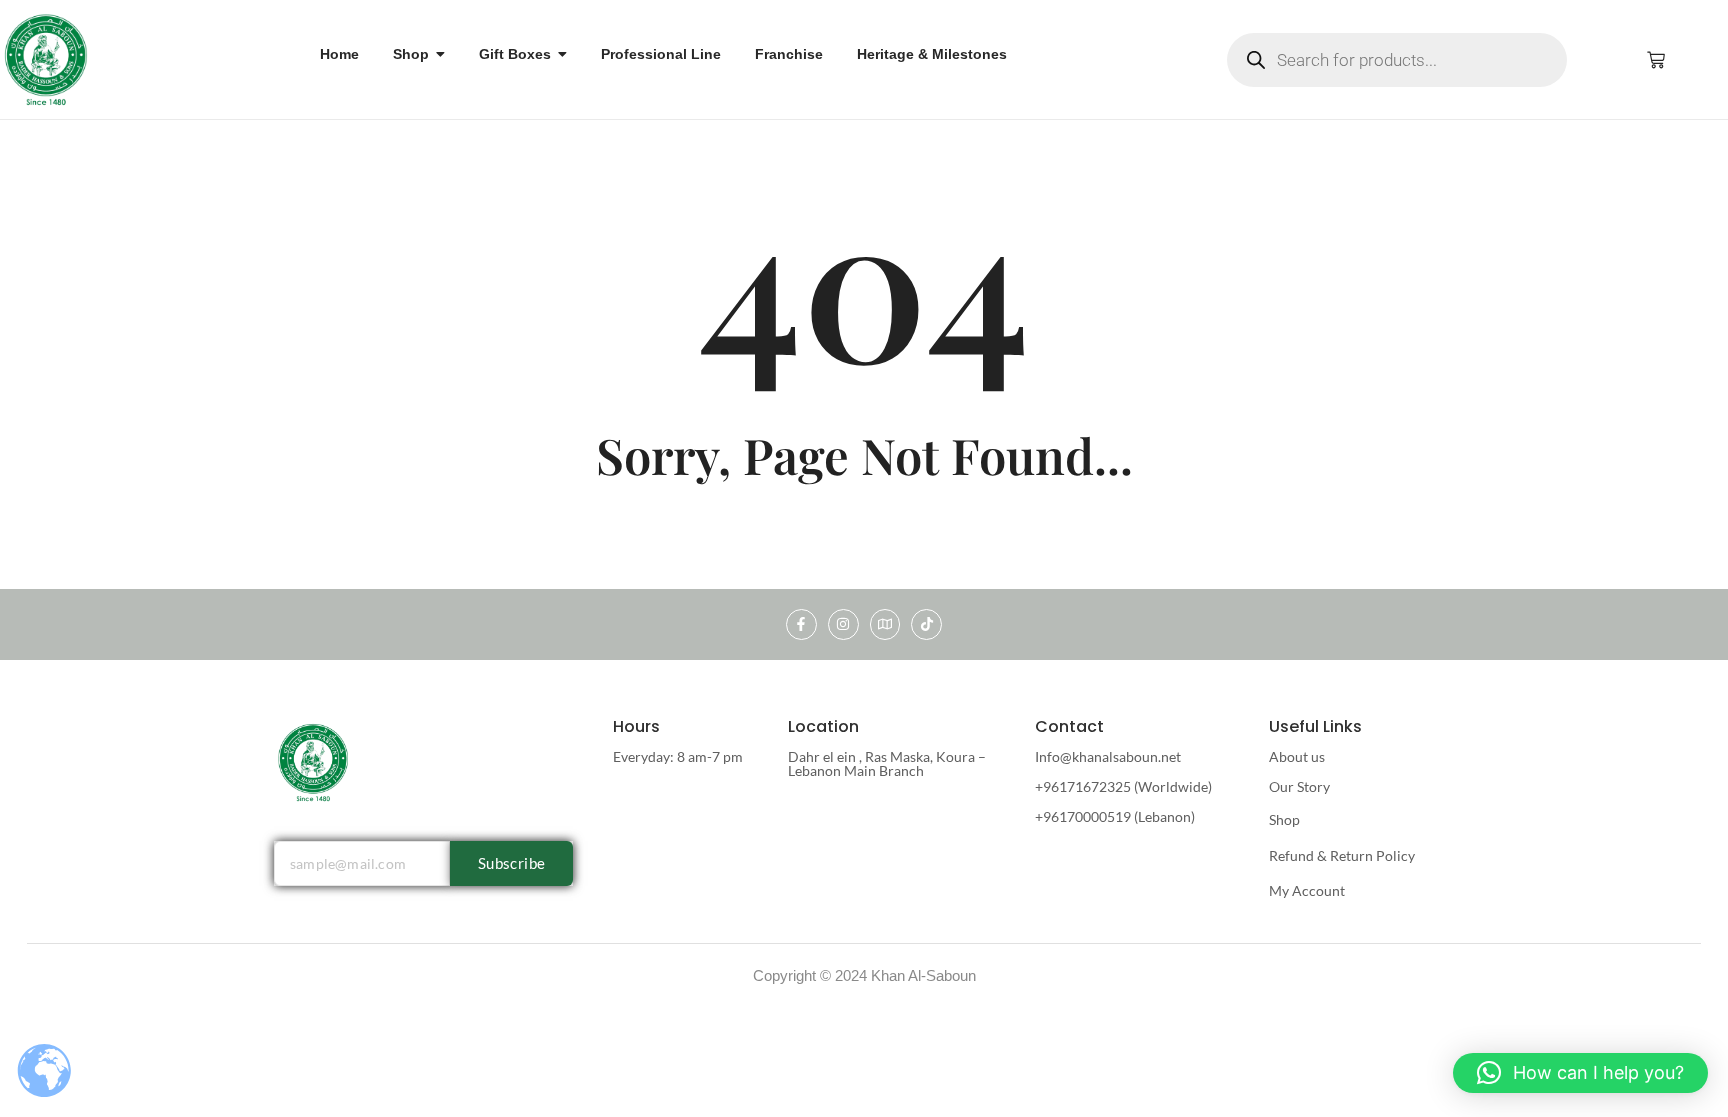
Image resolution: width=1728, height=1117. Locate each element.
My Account (1307, 890)
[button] (1580, 1073)
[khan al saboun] (47, 58)
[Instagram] (843, 624)
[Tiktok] (926, 624)
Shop (1284, 819)
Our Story (1299, 786)
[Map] (885, 624)
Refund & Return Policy (1342, 855)
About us (1297, 756)
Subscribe (512, 863)
